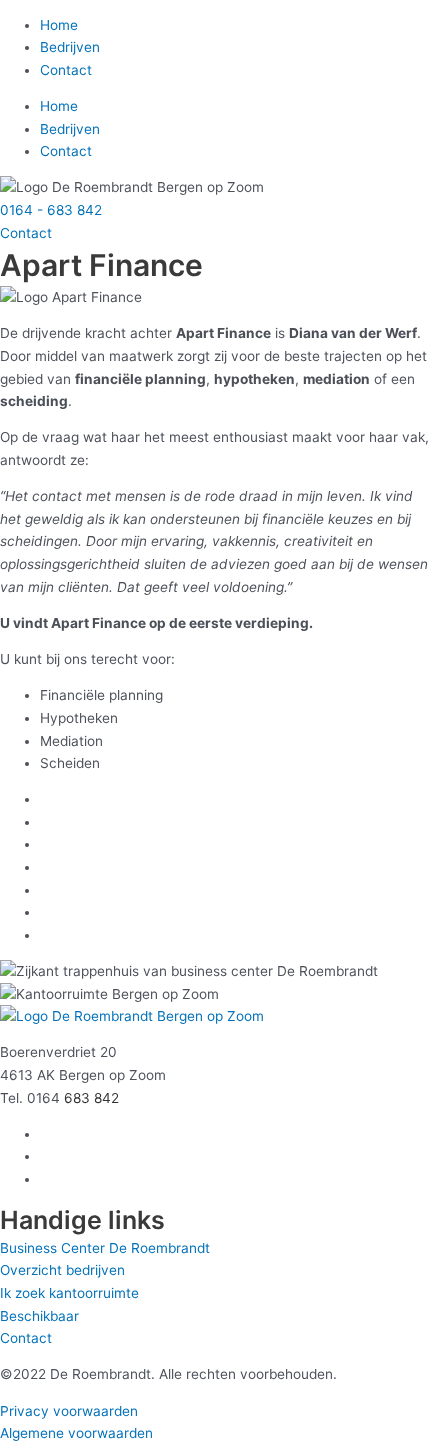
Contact (66, 70)
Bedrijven (70, 47)
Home (59, 25)
